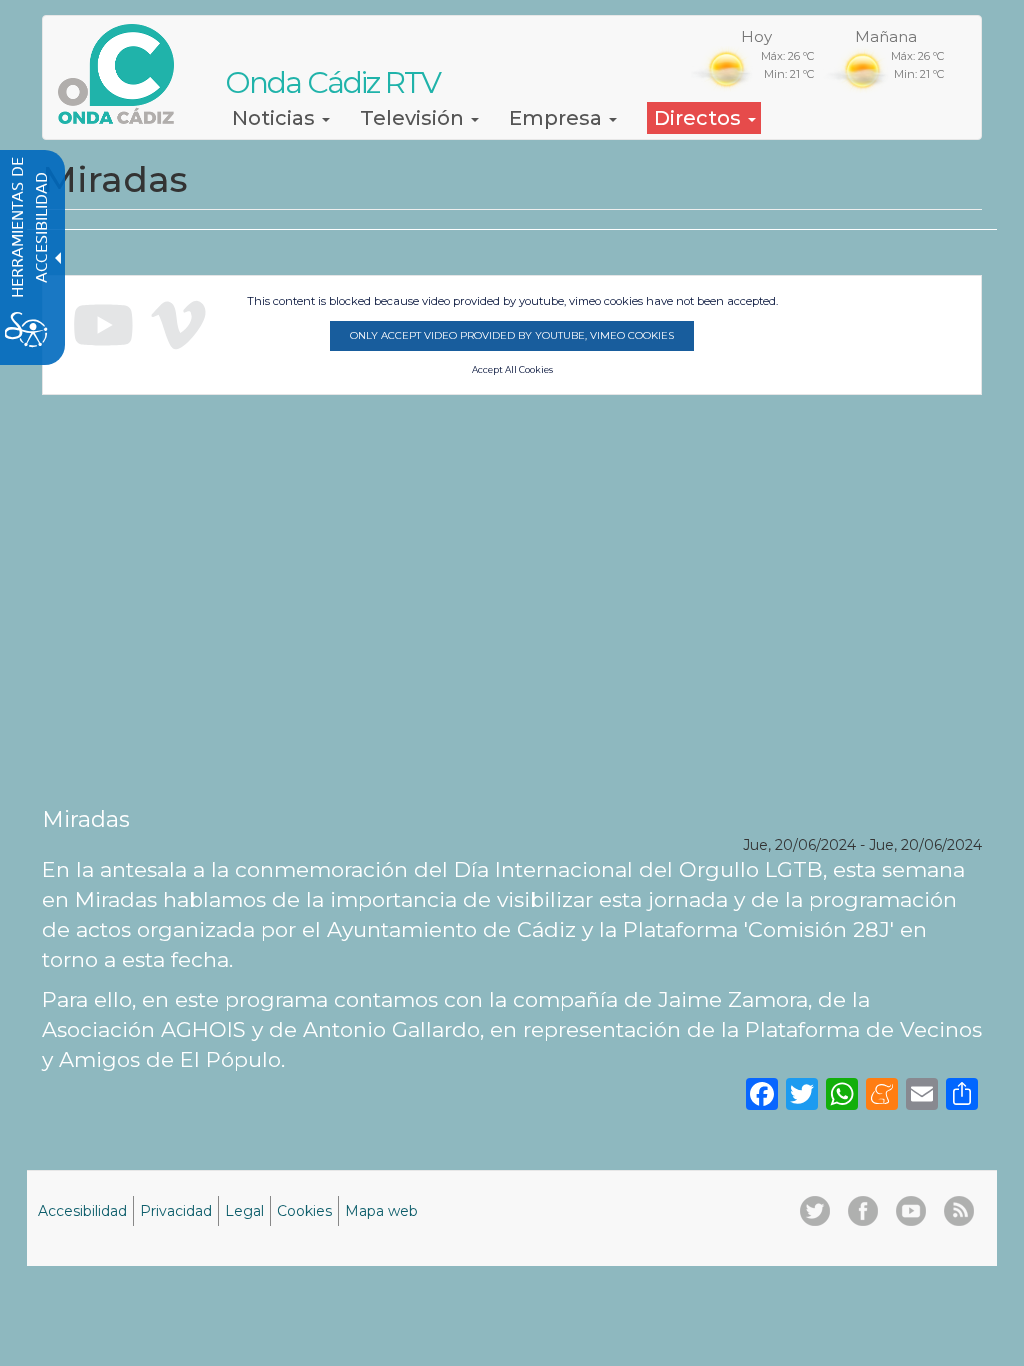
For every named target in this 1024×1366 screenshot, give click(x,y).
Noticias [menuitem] (276, 118)
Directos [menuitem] (700, 118)
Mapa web (381, 1211)
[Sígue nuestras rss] (959, 1211)
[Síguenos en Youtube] (911, 1211)
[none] (962, 1092)
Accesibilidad (82, 1211)
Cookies (304, 1211)
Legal (244, 1211)
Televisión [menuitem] (414, 118)
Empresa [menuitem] (558, 118)
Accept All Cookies (512, 370)
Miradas (86, 819)
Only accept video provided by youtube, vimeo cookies (512, 335)
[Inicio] (123, 74)
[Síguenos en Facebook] (863, 1211)
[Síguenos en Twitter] (815, 1211)
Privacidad (176, 1211)
